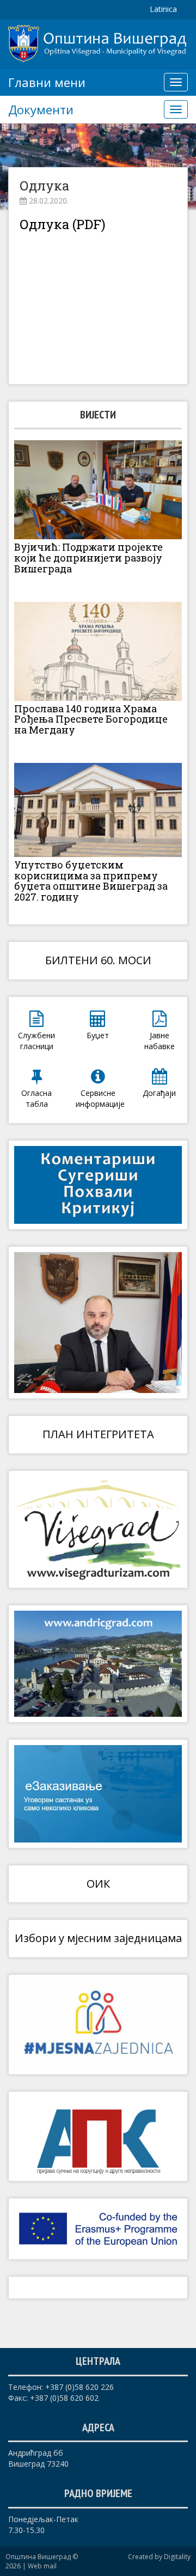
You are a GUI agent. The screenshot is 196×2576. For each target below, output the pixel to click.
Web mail (42, 2566)
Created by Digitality (159, 2557)
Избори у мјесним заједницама (98, 1938)
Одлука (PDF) (63, 224)
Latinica (163, 9)
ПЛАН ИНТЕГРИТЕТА (98, 1434)
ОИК (98, 1884)
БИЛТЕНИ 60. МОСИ (98, 960)
